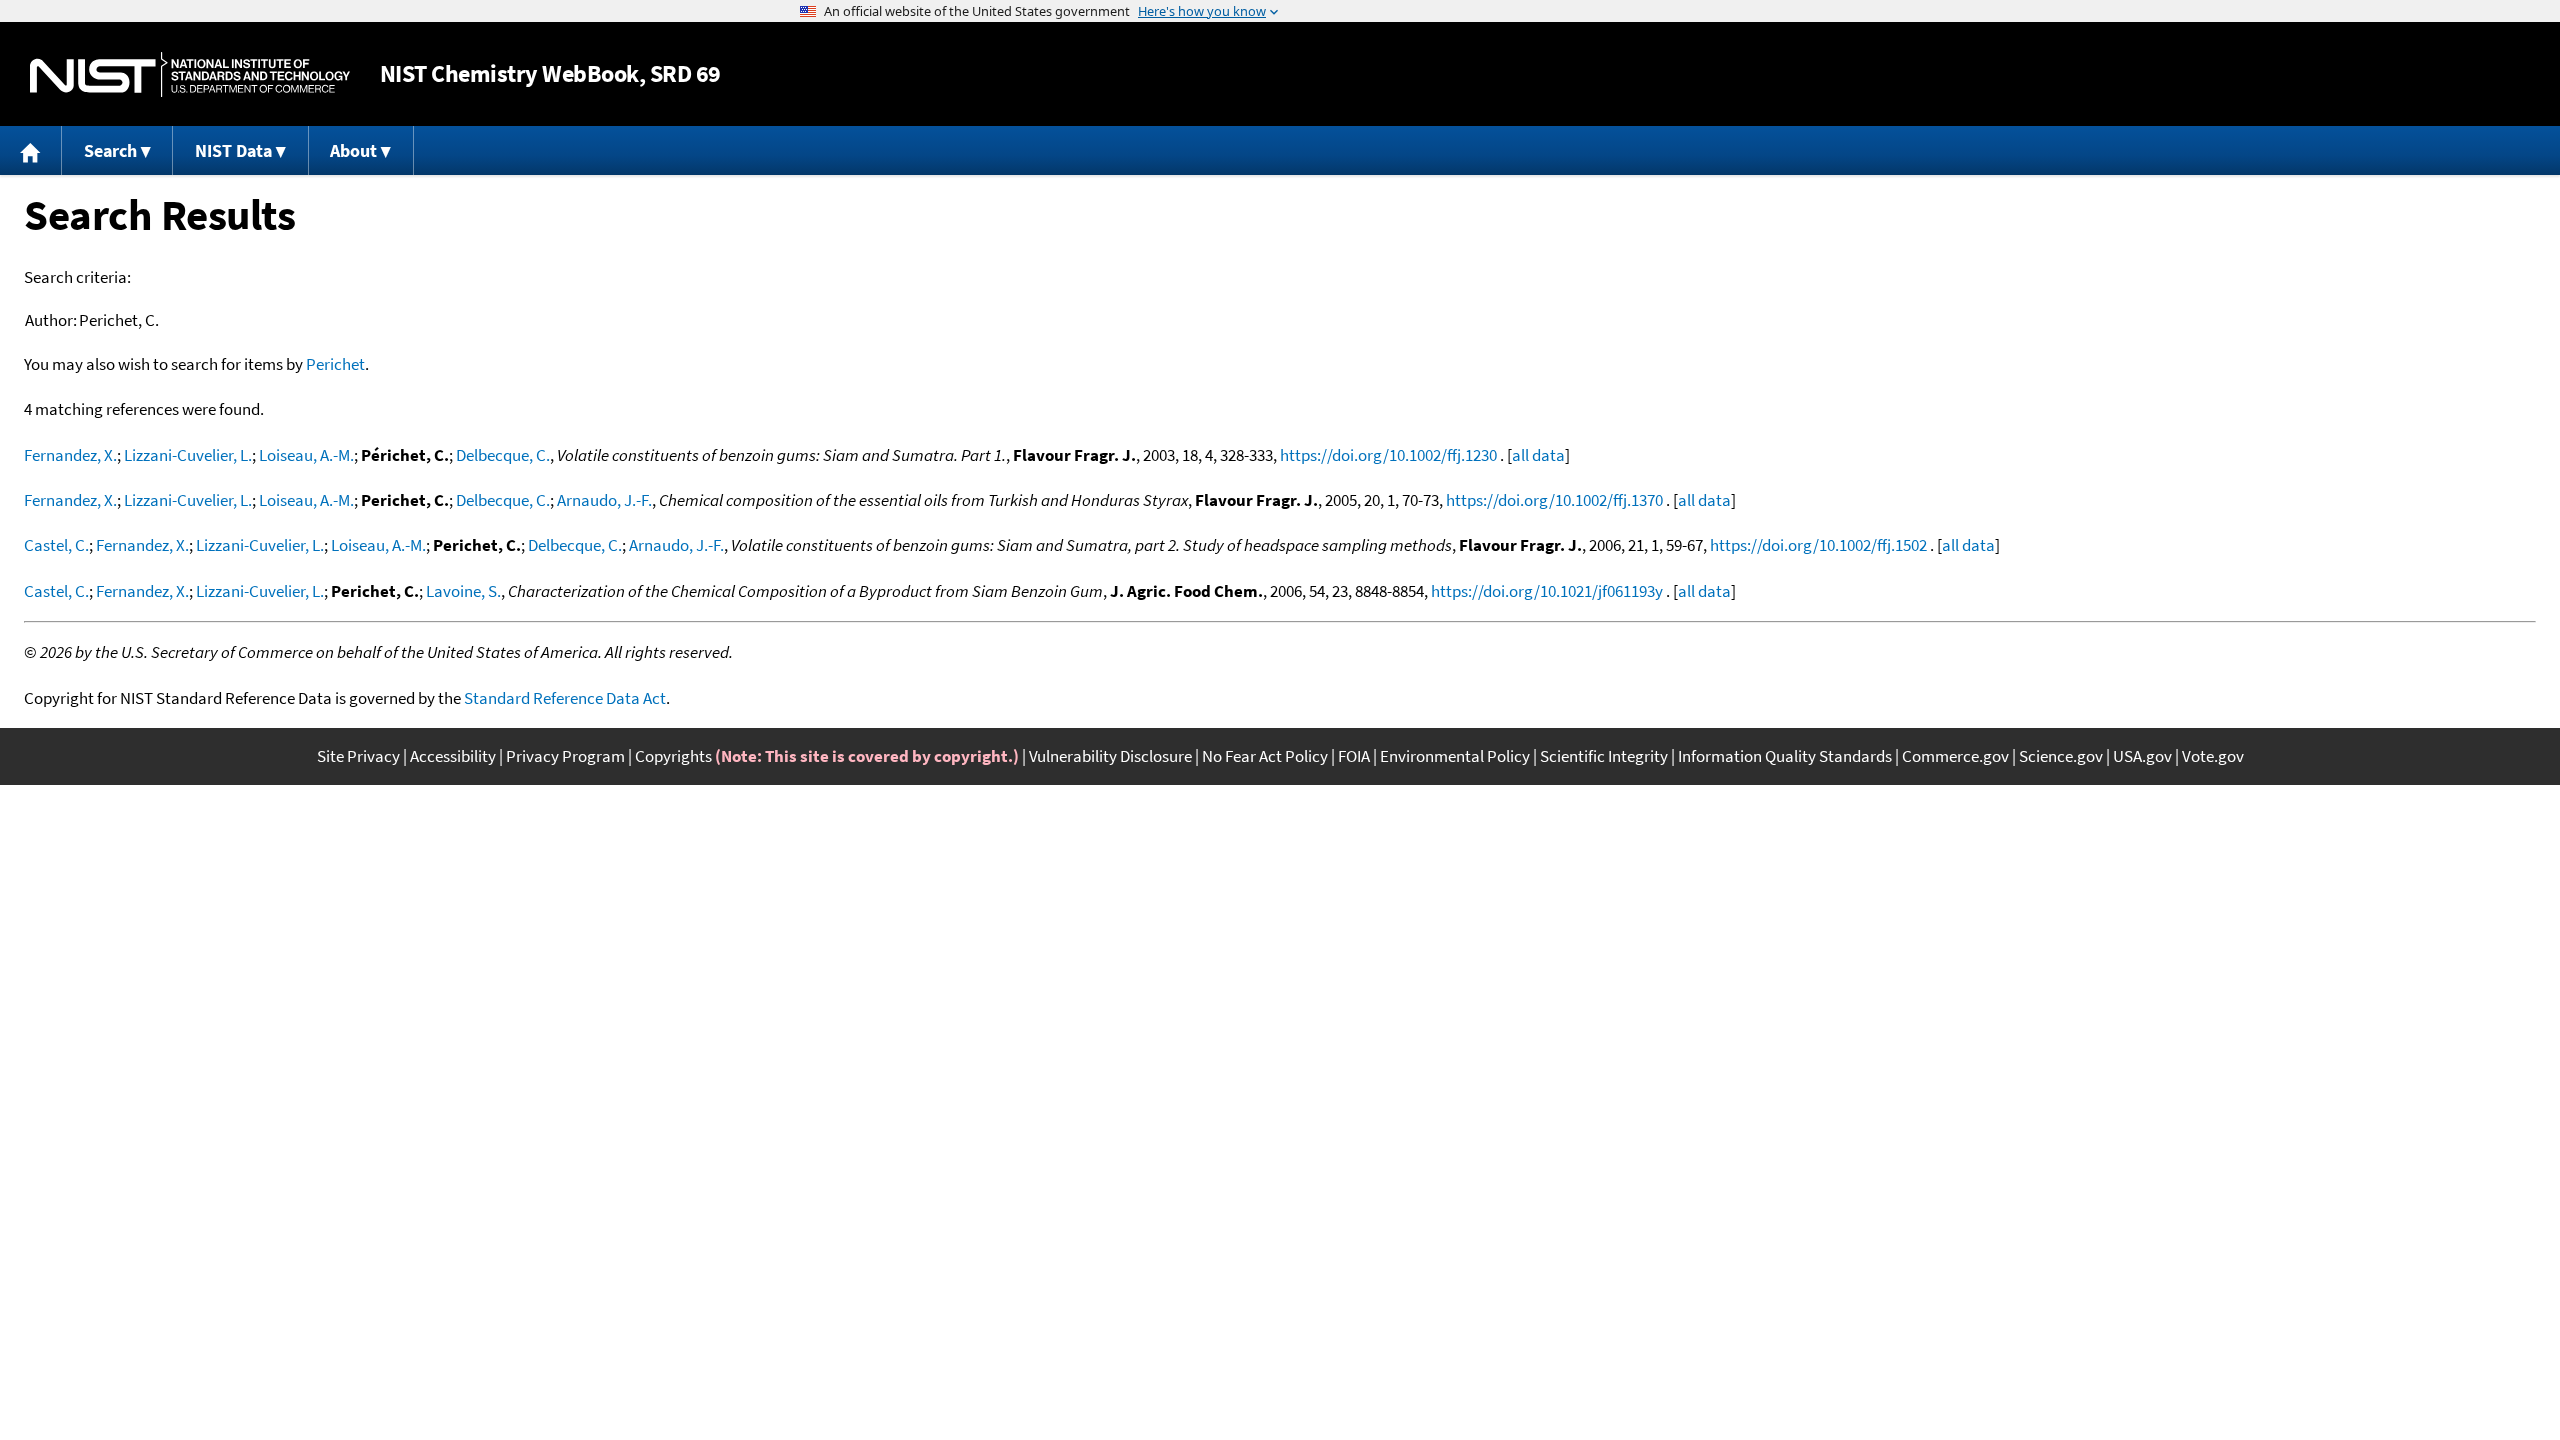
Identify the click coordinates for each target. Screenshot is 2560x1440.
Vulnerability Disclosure (1110, 756)
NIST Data (233, 150)
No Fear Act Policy (1265, 756)
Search (110, 150)
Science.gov (2061, 756)
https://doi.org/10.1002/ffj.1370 (1554, 500)
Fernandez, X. (70, 455)
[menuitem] (31, 150)
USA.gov (2142, 756)
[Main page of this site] (31, 150)
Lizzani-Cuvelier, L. (188, 455)
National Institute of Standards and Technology (190, 74)
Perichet (335, 364)
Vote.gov (2213, 756)
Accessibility (453, 756)
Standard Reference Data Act (565, 698)
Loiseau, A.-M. (306, 455)
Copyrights (673, 756)
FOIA (1354, 756)
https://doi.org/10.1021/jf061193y (1547, 591)
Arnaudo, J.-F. (604, 500)
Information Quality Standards (1785, 756)
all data (1538, 455)
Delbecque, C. (503, 455)
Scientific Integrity (1604, 756)
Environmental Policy (1455, 756)
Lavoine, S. (463, 591)
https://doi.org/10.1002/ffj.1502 (1818, 545)
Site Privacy (358, 756)
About (353, 150)
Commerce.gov (1955, 756)
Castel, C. (56, 545)
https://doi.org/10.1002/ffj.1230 (1388, 455)
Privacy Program (565, 756)
